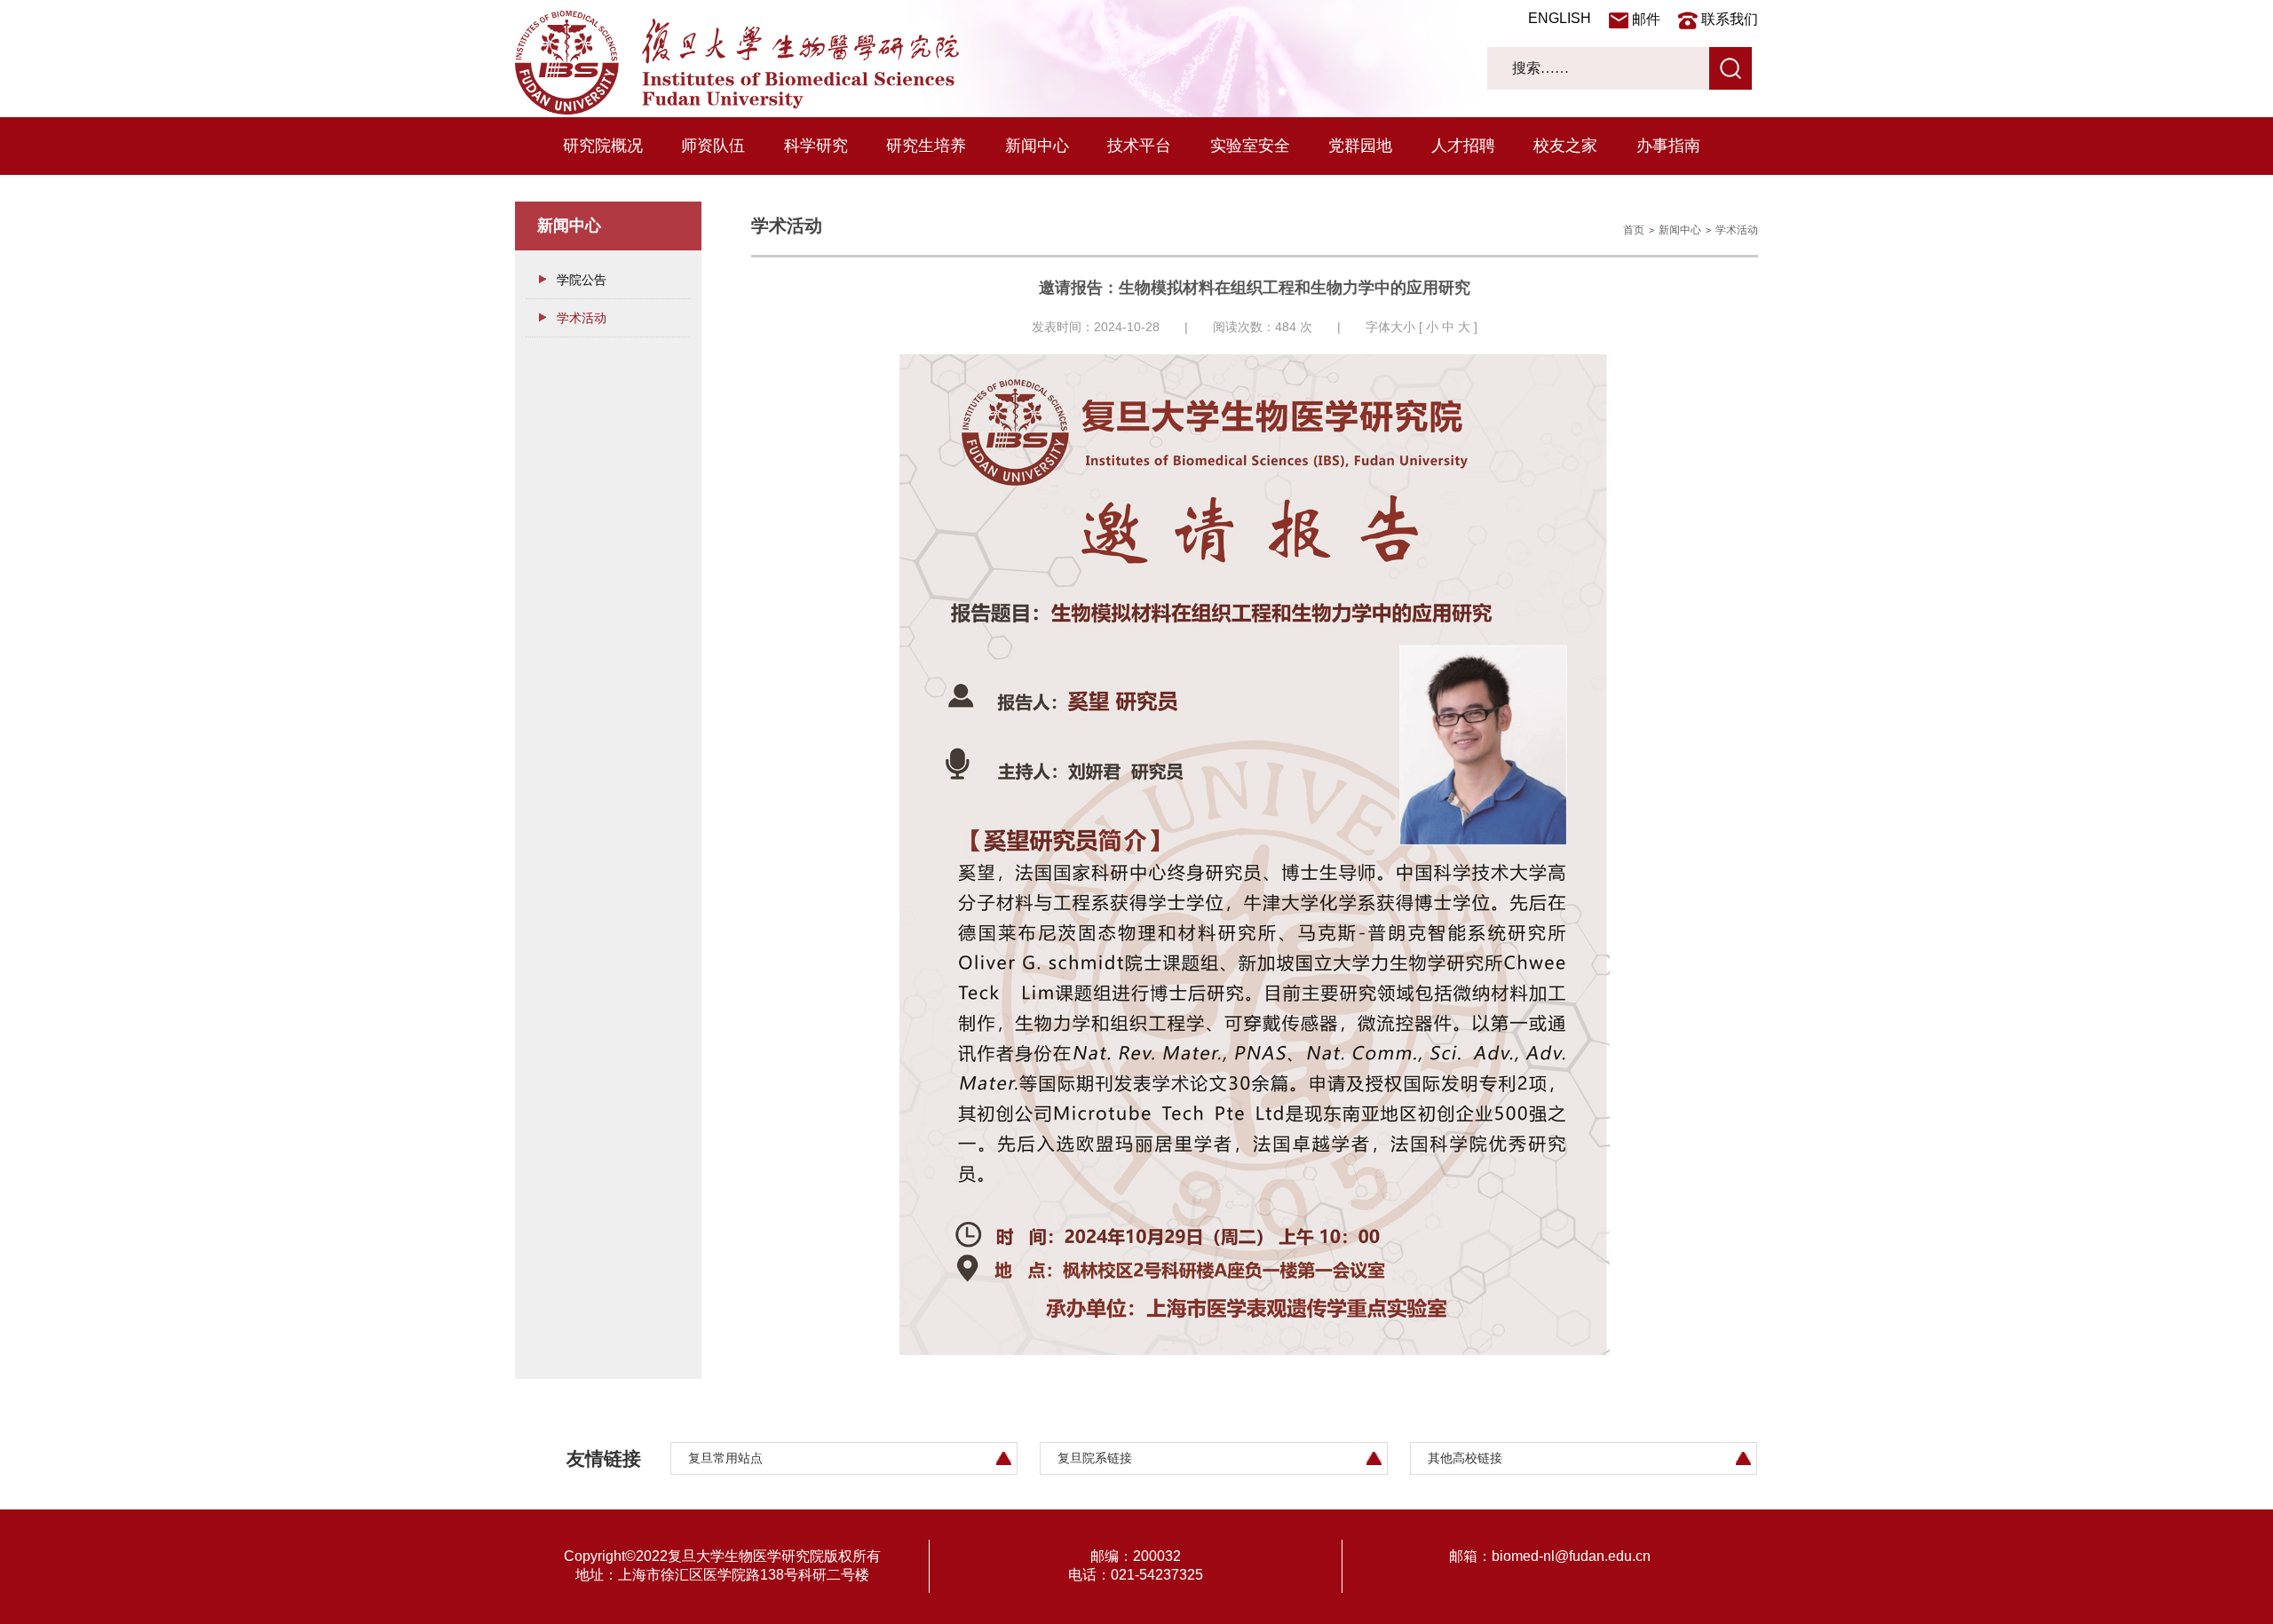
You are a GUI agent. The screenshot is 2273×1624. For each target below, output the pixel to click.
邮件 (1646, 19)
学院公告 (582, 280)
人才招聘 (1463, 146)
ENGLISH (1560, 18)
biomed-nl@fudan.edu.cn (1571, 1556)
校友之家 (1565, 146)
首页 (1634, 230)
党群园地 (1360, 146)
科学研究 (816, 146)
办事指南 (1668, 146)
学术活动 (582, 318)
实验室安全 (1250, 146)
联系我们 (1730, 19)
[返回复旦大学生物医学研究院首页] (737, 110)
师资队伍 (713, 146)
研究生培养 (926, 146)
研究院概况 (603, 146)
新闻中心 (1037, 146)
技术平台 (1139, 146)
